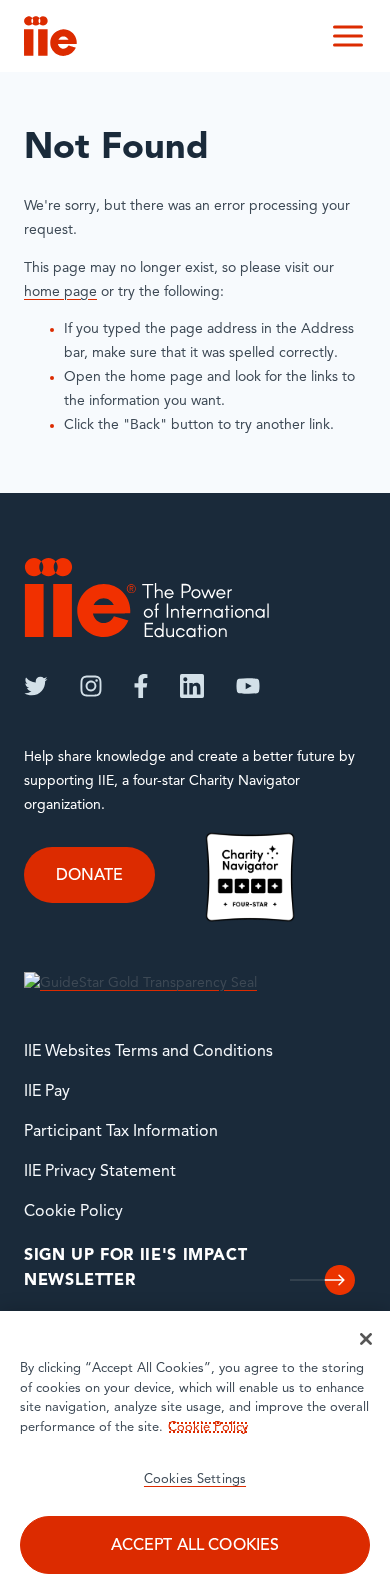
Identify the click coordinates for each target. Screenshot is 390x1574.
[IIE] (147, 597)
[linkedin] (192, 686)
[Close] (366, 1339)
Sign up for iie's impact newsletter (135, 1269)
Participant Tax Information (121, 1132)
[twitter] (36, 686)
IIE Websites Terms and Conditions (148, 1052)
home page (60, 292)
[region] (195, 1442)
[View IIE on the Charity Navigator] (250, 876)
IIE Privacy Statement (100, 1172)
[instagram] (91, 686)
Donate (89, 876)
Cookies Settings (195, 1479)
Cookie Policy (73, 1212)
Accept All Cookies (195, 1546)
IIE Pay (47, 1092)
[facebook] (141, 686)
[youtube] (248, 686)
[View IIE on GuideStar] (140, 983)
